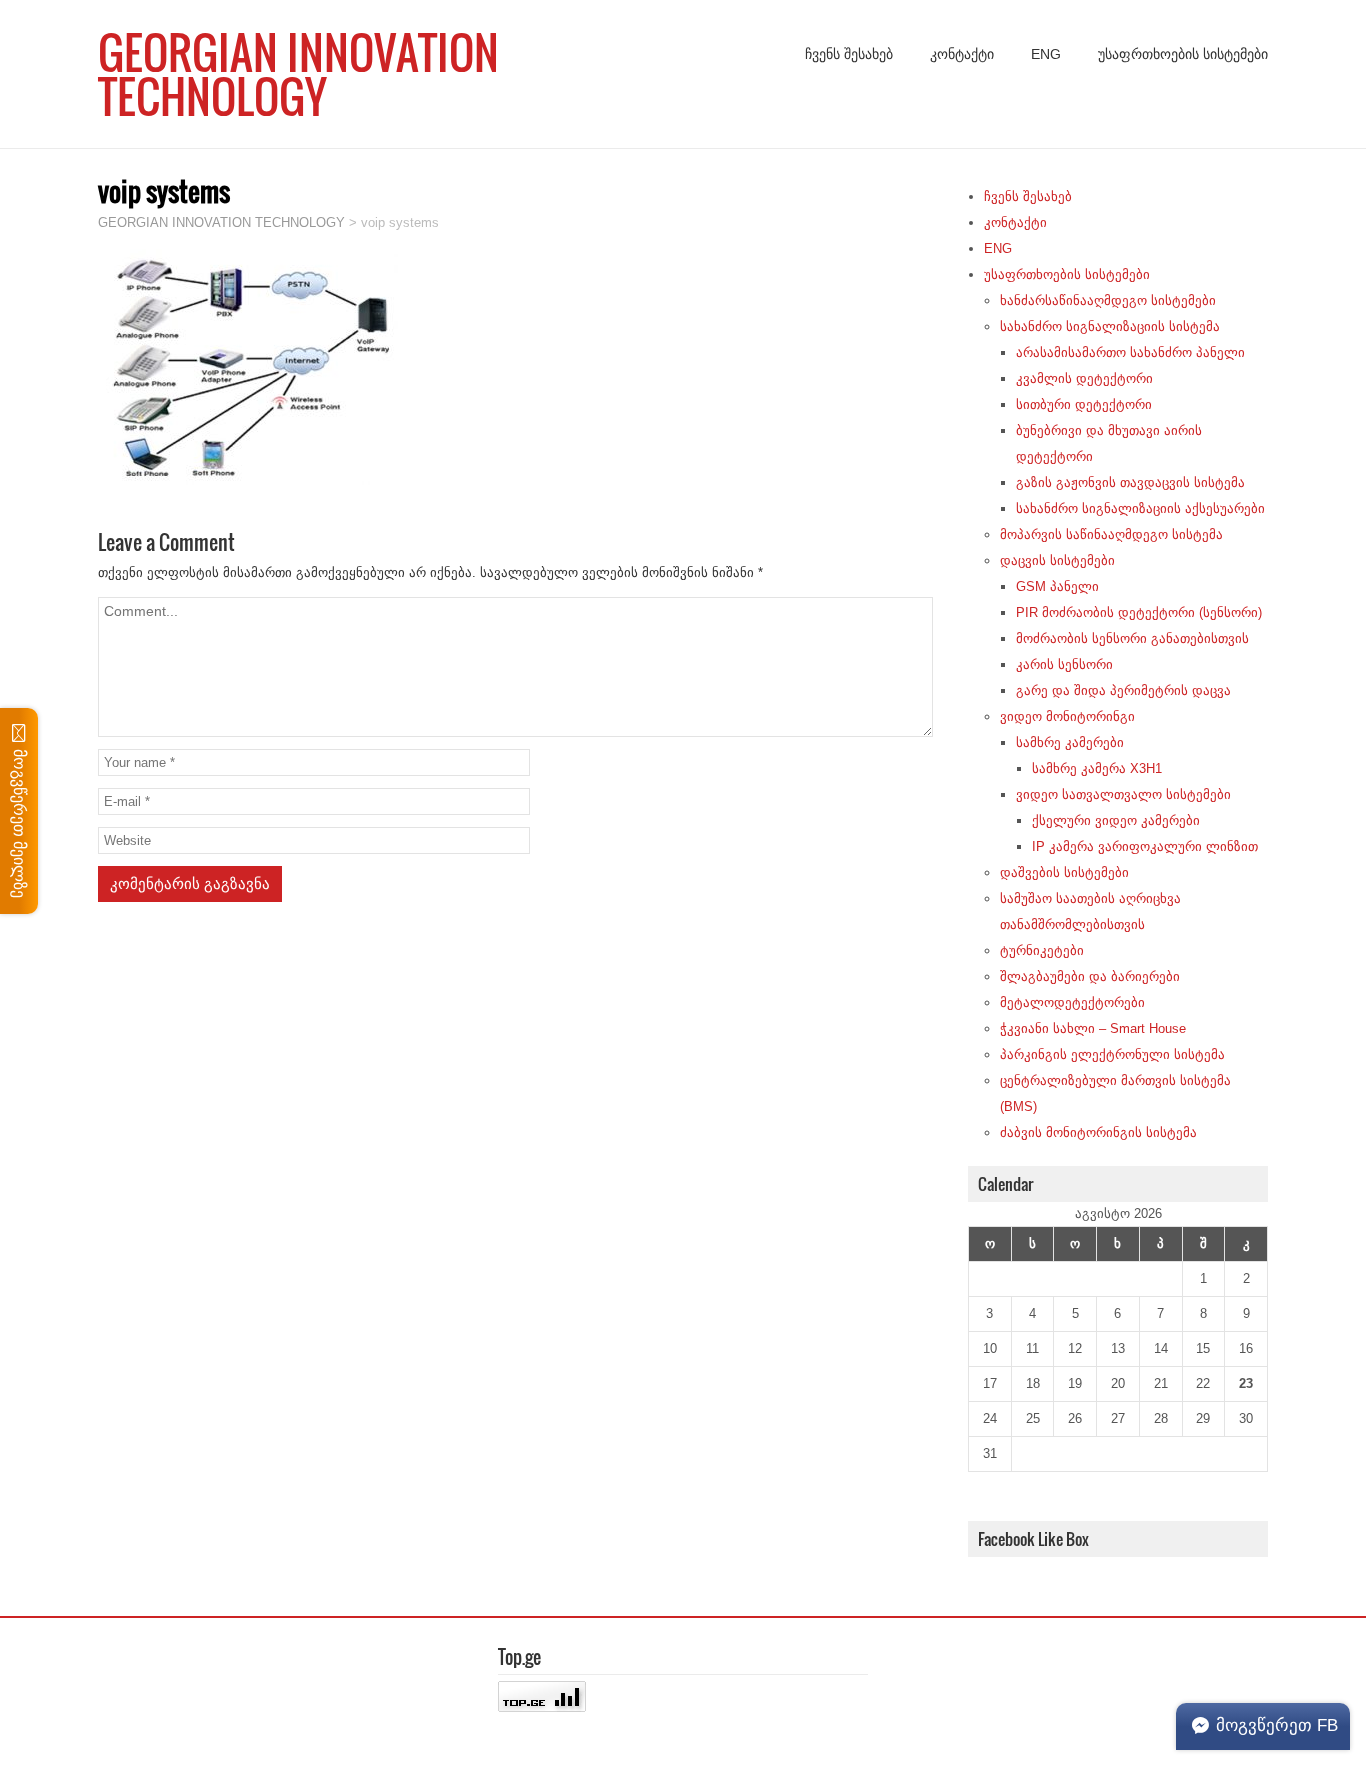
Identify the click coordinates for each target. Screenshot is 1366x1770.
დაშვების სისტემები (1064, 872)
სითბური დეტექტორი (1084, 404)
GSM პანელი (1057, 586)
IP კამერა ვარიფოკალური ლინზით (1145, 846)
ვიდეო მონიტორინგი (1067, 716)
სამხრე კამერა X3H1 (1097, 768)
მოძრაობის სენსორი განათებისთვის (1132, 638)
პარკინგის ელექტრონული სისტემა (1112, 1054)
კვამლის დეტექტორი (1084, 378)
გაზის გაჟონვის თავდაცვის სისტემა (1130, 482)
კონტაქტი (962, 54)
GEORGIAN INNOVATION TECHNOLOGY (298, 74)
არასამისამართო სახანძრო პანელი (1130, 352)
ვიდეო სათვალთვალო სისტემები (1123, 794)
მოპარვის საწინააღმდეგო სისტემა (1111, 534)
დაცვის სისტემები (1057, 560)
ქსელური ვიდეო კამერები (1116, 820)
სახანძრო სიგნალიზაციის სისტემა (1110, 326)
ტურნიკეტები (1042, 950)
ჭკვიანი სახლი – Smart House (1093, 1028)
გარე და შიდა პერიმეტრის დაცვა (1123, 690)
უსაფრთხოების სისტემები (1183, 54)
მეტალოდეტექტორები (1072, 1002)
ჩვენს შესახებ (849, 54)
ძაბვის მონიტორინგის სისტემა (1098, 1132)
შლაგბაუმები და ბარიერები (1090, 976)
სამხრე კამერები (1070, 742)
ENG (1046, 54)
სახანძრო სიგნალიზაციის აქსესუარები (1140, 508)
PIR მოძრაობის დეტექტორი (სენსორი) (1139, 612)
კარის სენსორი (1064, 664)
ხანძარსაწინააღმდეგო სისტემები (1108, 300)
